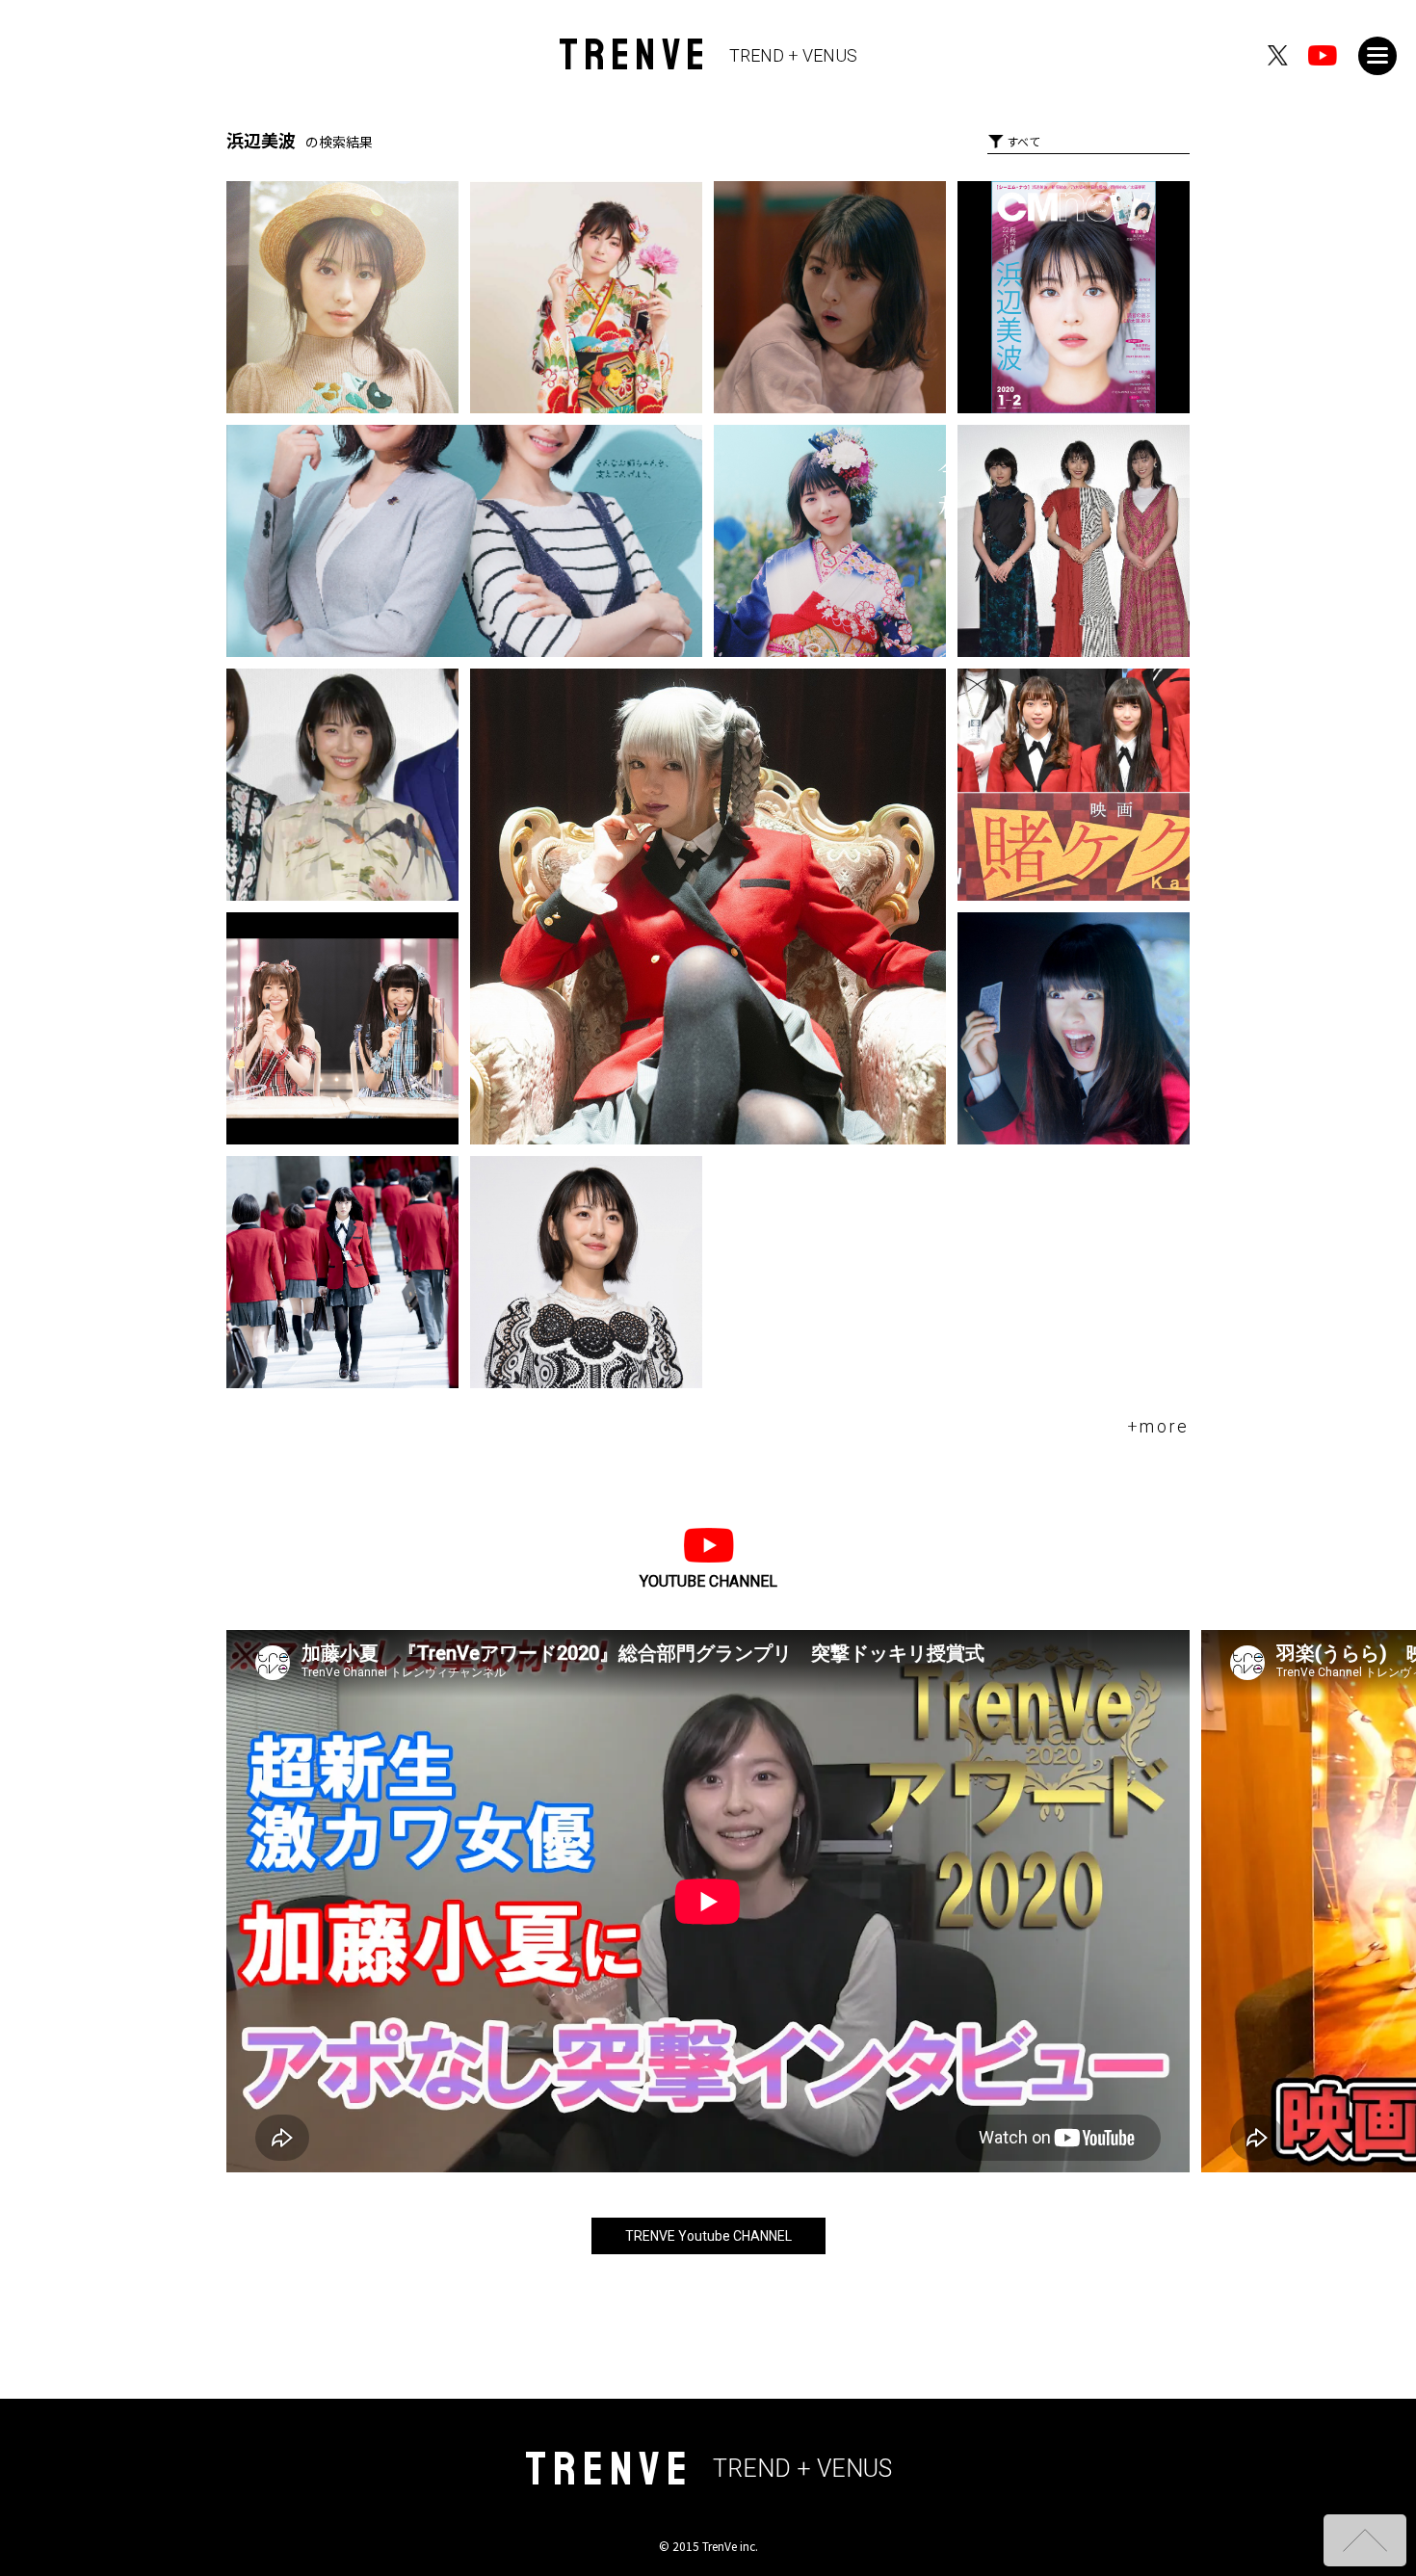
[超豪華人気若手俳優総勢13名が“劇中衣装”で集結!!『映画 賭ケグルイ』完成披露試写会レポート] (1074, 785)
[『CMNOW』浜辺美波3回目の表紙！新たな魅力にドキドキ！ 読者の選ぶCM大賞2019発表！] (1074, 297)
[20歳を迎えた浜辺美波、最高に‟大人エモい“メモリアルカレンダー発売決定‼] (342, 297)
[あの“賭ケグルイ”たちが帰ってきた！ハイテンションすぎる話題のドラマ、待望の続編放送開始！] (342, 1272)
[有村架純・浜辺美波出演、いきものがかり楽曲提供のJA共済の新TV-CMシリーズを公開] (464, 541)
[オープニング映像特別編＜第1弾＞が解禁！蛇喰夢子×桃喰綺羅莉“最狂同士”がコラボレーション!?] (708, 907)
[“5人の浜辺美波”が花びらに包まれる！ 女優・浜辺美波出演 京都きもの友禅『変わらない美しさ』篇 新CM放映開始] (830, 541)
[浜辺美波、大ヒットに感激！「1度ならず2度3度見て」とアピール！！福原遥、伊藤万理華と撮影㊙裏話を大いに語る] (1074, 541)
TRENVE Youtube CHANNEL (708, 2236)
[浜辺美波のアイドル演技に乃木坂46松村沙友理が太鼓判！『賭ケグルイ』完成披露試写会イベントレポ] (586, 1272)
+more (1159, 1426)
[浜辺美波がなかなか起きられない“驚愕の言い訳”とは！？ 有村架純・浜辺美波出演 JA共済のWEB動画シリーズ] (830, 297)
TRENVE (708, 55)
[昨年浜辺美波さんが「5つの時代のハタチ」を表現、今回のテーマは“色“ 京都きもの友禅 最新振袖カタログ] (586, 297)
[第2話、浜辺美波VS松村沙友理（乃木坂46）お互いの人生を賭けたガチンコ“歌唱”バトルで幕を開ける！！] (342, 1028)
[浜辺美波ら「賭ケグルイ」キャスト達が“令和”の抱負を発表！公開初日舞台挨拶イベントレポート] (342, 785)
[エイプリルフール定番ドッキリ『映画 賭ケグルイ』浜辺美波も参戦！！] (1074, 1028)
